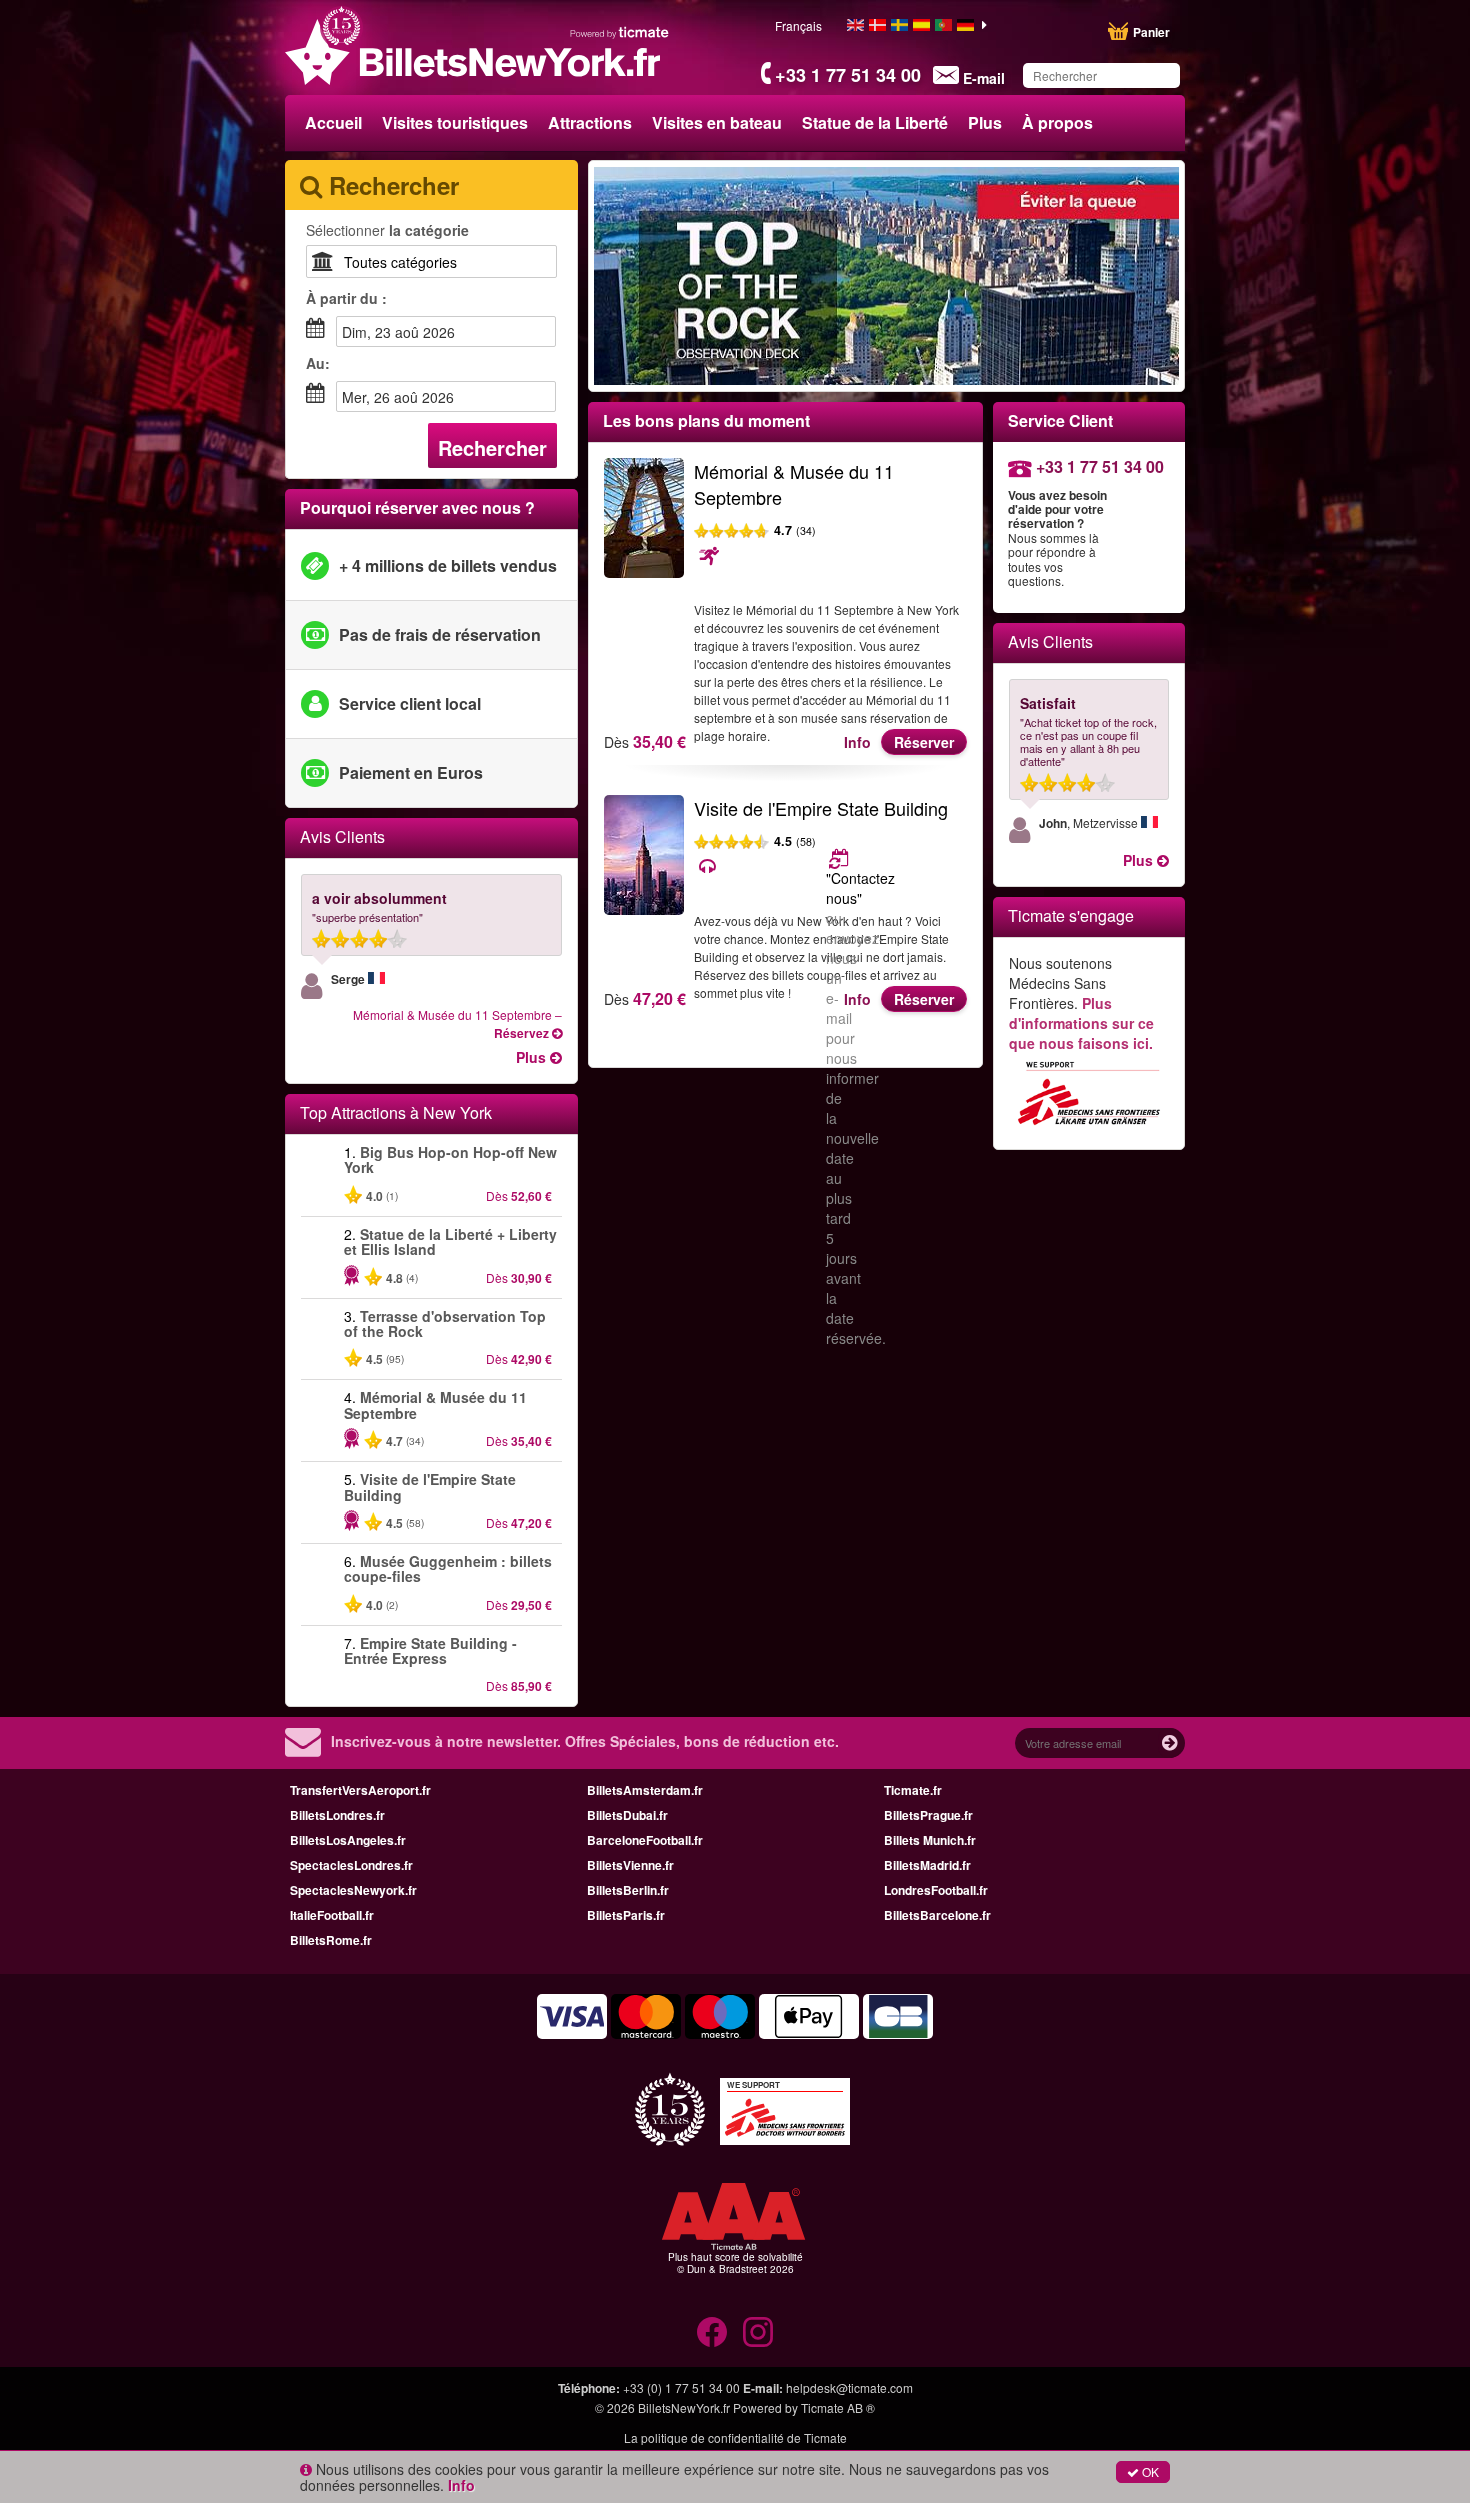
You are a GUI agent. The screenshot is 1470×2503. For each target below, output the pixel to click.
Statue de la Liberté (875, 122)
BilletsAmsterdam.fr (645, 1790)
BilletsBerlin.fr (628, 1890)
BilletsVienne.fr (630, 1865)
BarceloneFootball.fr (645, 1840)
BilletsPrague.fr (928, 1815)
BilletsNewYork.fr (684, 2407)
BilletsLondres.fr (337, 1815)
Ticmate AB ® (838, 2407)
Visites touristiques (455, 122)
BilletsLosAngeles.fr (348, 1840)
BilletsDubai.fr (627, 1815)
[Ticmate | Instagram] (758, 2332)
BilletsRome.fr (331, 1940)
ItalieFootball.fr (332, 1915)
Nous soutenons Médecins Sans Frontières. (1081, 1003)
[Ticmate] (620, 32)
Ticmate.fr (913, 1790)
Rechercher (492, 447)
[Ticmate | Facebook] (712, 2332)
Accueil (333, 122)
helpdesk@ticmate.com (849, 2387)
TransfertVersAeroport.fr (360, 1790)
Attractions (590, 122)
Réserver (924, 742)
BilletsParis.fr (626, 1915)
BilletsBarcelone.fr (937, 1915)
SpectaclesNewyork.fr (353, 1890)
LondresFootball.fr (936, 1890)
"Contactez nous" (860, 888)
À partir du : (346, 298)
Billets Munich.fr (930, 1840)
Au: (318, 363)
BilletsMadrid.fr (927, 1865)
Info (857, 742)
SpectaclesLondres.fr (351, 1865)
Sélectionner (387, 230)
